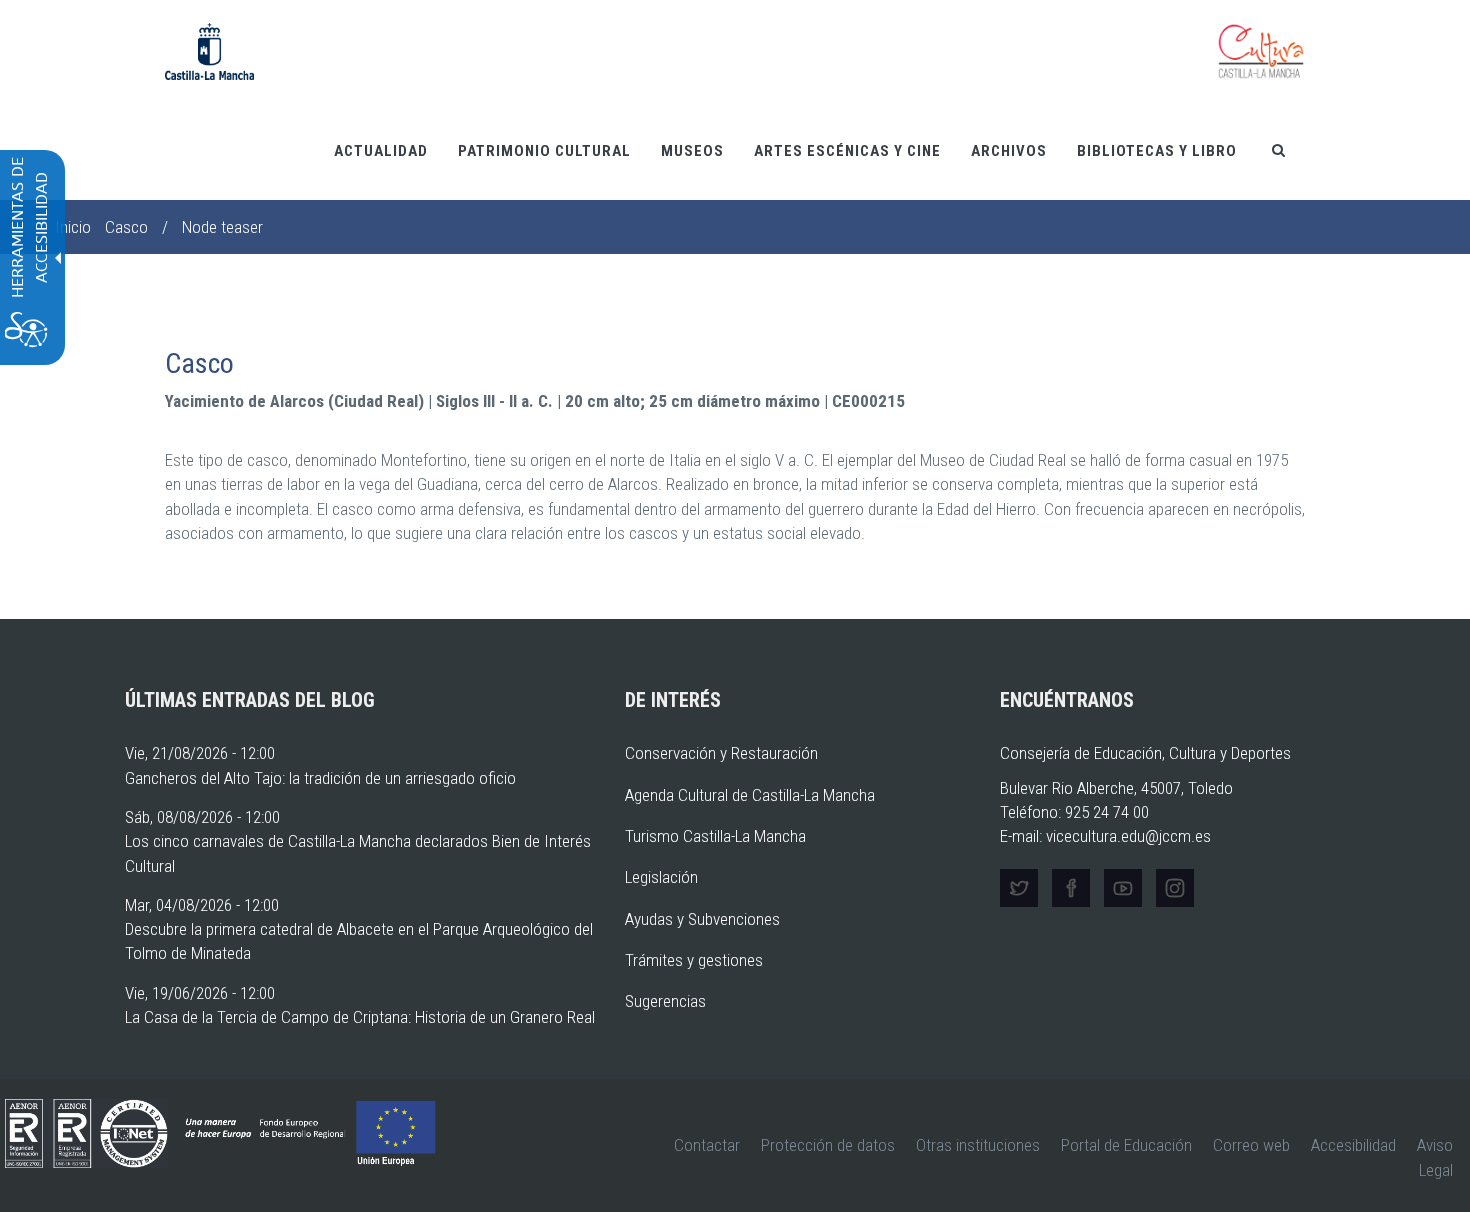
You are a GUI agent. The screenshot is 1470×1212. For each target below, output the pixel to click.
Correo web (1251, 1145)
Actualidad (381, 151)
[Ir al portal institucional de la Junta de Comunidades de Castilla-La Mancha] (209, 50)
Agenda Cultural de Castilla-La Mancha (750, 795)
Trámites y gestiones (694, 960)
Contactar (707, 1145)
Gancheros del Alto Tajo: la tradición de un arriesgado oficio (320, 778)
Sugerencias (665, 1001)
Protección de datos (828, 1145)
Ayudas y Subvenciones (702, 919)
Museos (692, 151)
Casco (126, 227)
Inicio (73, 227)
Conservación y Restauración (721, 753)
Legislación (661, 877)
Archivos (1009, 151)
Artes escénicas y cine (847, 151)
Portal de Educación (1126, 1145)
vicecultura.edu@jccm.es (1128, 836)
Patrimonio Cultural (544, 151)
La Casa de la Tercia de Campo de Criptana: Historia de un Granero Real (360, 1017)
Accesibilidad (1353, 1145)
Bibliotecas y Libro (1157, 151)
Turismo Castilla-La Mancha (715, 836)
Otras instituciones (978, 1145)
